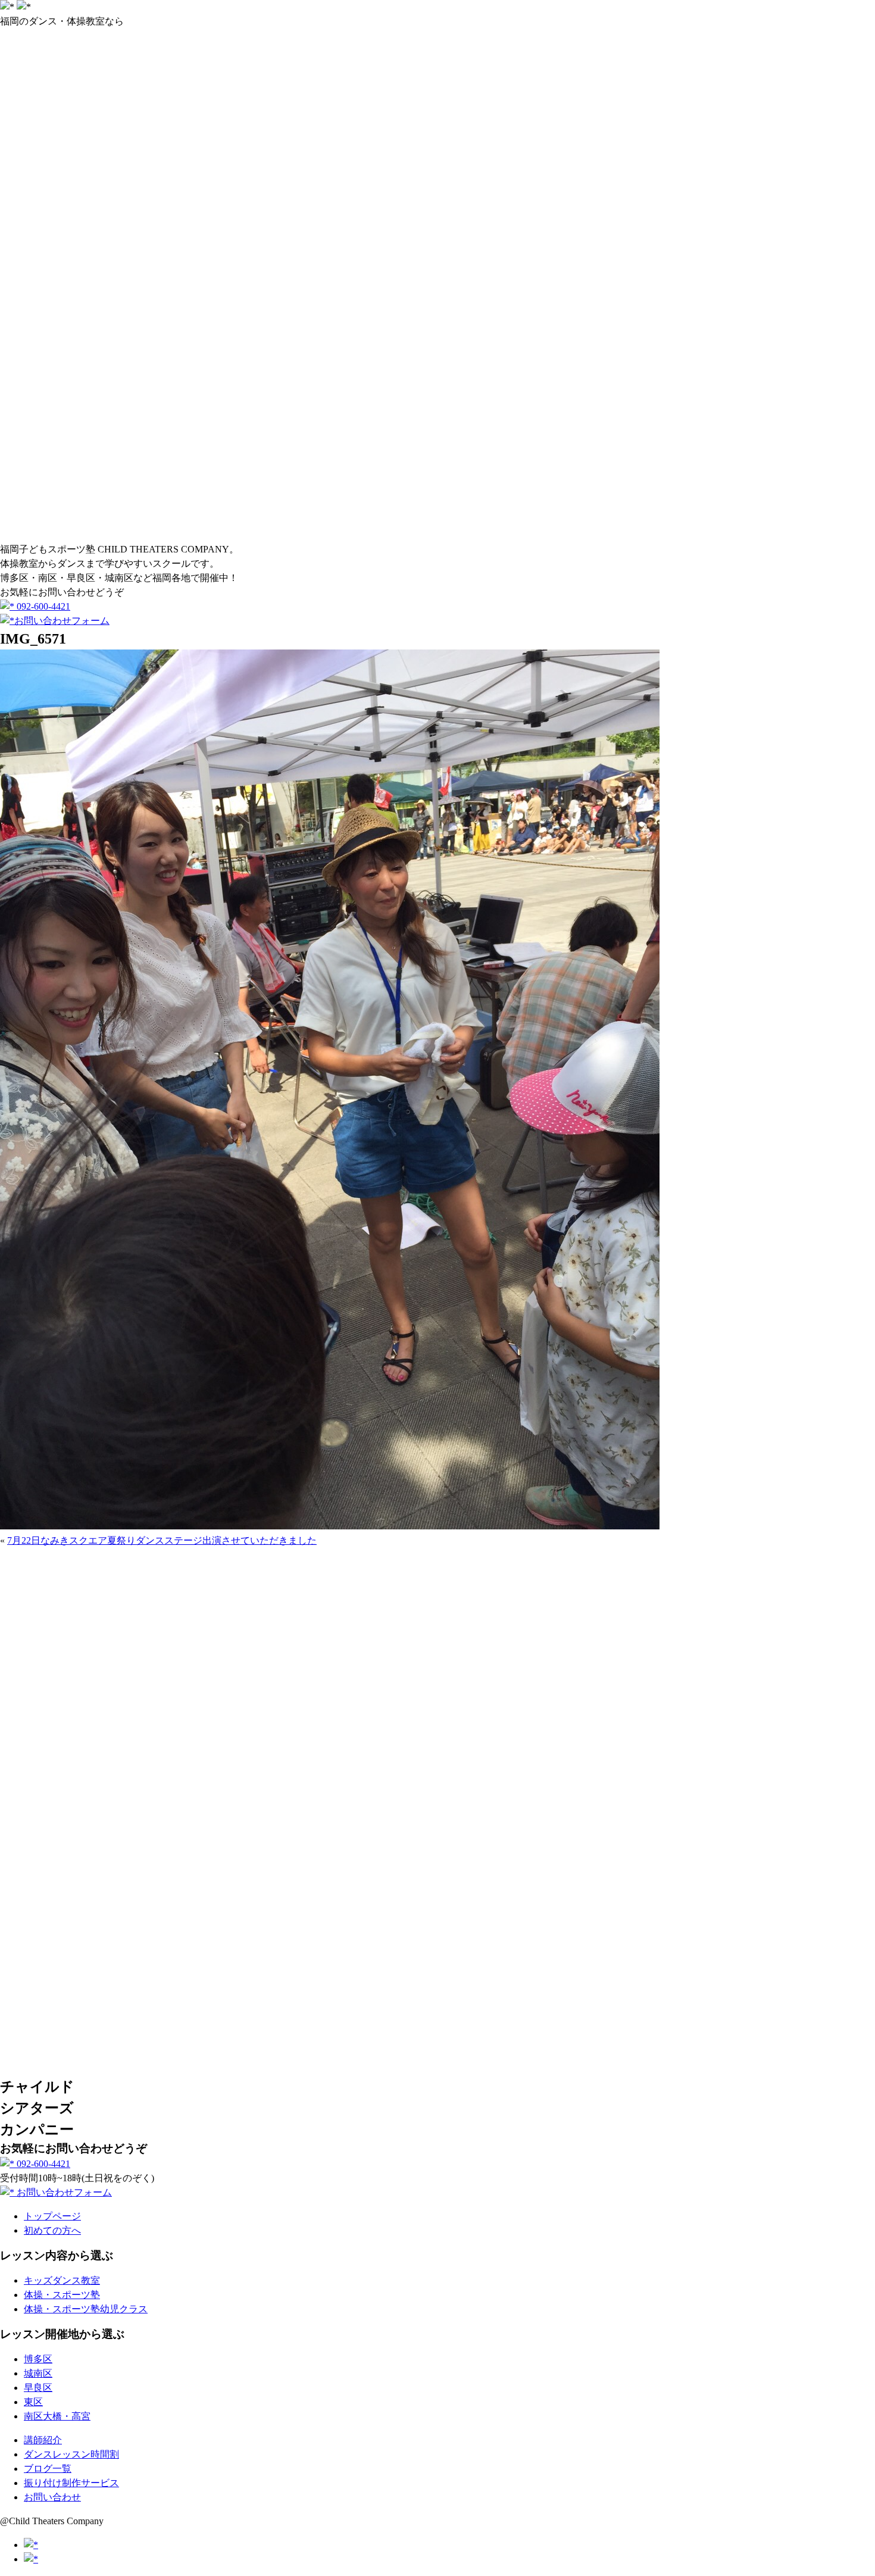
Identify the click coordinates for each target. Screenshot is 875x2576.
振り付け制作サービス (71, 2483)
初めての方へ (52, 2230)
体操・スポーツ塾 (62, 2295)
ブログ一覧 (48, 2469)
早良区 (38, 2388)
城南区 (38, 2373)
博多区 (38, 2359)
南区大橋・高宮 (57, 2416)
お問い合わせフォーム (62, 621)
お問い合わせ (52, 2497)
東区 (33, 2402)
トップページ (52, 2216)
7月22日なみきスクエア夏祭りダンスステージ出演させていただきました (162, 1540)
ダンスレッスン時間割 (71, 2454)
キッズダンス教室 (62, 2280)
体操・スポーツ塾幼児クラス (86, 2309)
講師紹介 (43, 2440)
